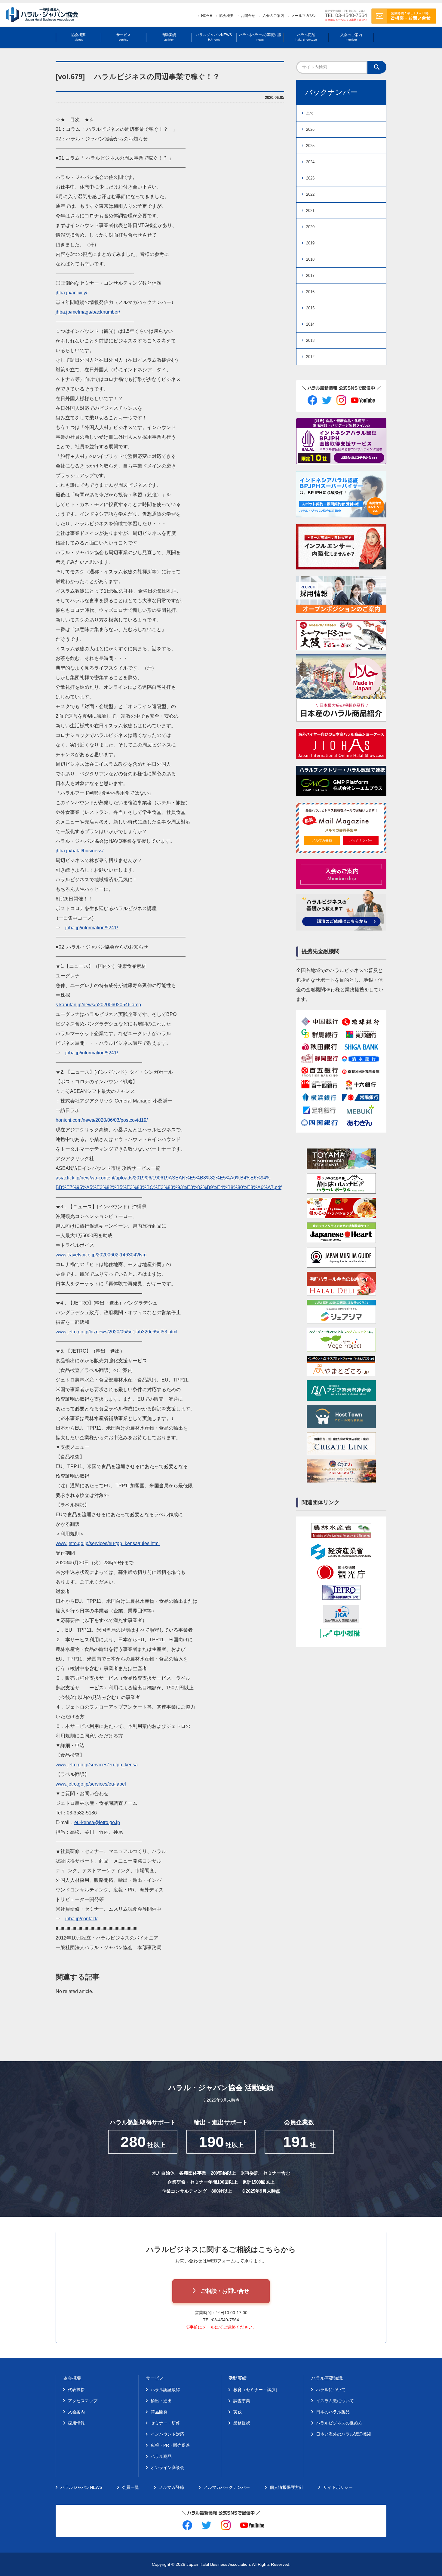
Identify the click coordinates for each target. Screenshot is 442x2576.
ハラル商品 (306, 37)
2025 (310, 146)
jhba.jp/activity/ (71, 293)
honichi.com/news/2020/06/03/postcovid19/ (102, 1120)
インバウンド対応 (167, 2434)
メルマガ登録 (322, 840)
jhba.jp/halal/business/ (80, 851)
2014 (310, 324)
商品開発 (159, 2412)
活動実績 (169, 37)
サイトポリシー (338, 2487)
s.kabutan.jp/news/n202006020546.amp (98, 1005)
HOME (207, 16)
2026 (310, 129)
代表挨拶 (76, 2390)
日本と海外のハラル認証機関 (343, 2434)
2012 (310, 357)
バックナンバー (361, 840)
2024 (310, 162)
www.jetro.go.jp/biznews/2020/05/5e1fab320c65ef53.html (117, 1332)
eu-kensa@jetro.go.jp (97, 1822)
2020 (310, 227)
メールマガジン (304, 16)
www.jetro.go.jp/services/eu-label (91, 1784)
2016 (310, 292)
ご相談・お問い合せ (225, 2291)
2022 (310, 194)
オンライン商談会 (167, 2467)
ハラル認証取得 (165, 2390)
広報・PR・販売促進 (170, 2445)
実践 (238, 2412)
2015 (310, 308)
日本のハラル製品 (333, 2412)
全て (310, 113)
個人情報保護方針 (287, 2487)
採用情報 (76, 2423)
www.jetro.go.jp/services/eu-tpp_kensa (97, 1765)
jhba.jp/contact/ (81, 1919)
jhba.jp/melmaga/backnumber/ (88, 312)
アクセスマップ (83, 2401)
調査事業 (242, 2401)
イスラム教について (335, 2401)
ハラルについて (331, 2390)
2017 (310, 276)
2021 (310, 211)
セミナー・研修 (165, 2423)
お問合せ (248, 16)
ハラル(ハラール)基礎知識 (260, 37)
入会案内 (76, 2412)
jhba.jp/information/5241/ (92, 928)
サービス (124, 37)
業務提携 (242, 2423)
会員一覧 (130, 2487)
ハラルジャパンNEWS (214, 37)
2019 (310, 243)
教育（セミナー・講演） (256, 2390)
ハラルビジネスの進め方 (339, 2423)
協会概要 (226, 16)
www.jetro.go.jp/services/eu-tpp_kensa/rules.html (108, 1543)
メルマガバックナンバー (227, 2487)
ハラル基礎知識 (327, 2378)
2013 (310, 340)
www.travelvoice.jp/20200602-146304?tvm (101, 1255)
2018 (310, 259)
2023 (310, 178)
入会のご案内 (273, 16)
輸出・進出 (161, 2401)
